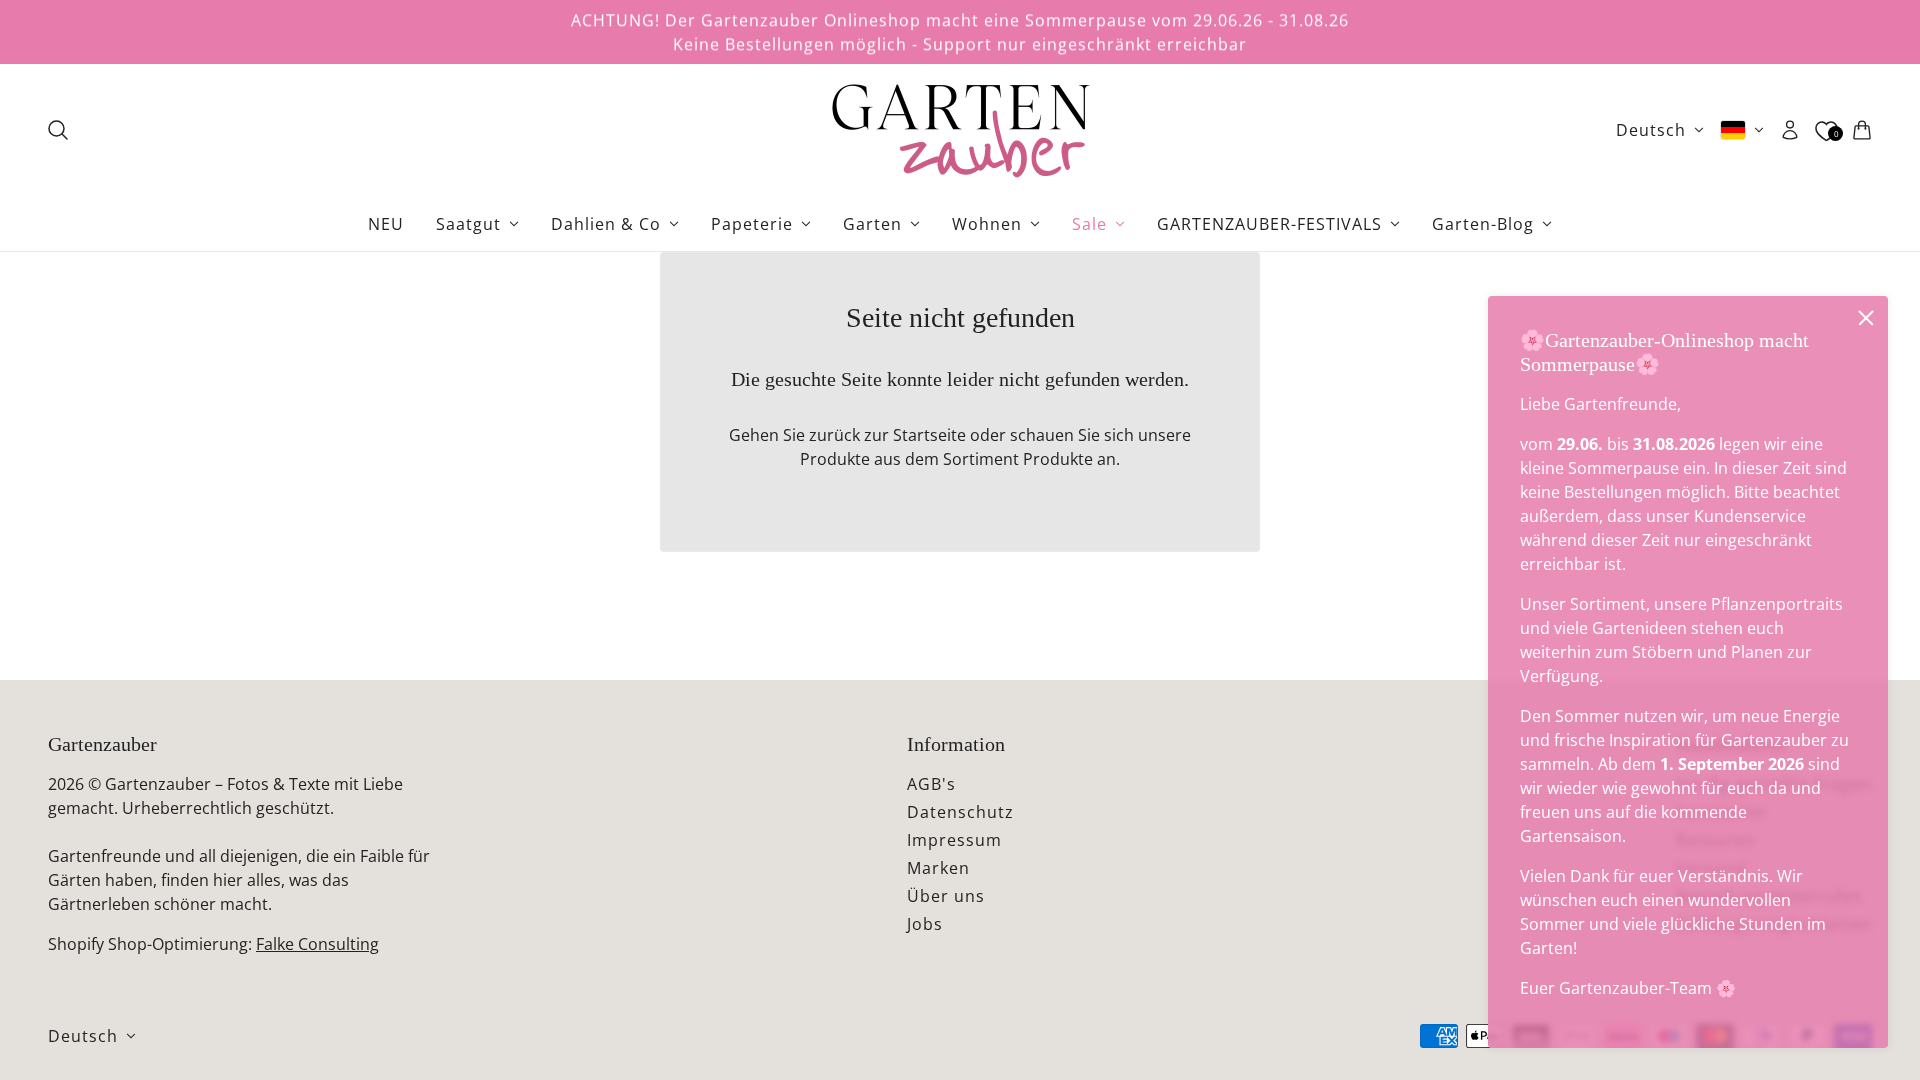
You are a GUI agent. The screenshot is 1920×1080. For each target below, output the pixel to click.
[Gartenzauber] (960, 130)
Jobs (925, 924)
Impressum (954, 840)
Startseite (929, 435)
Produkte (1058, 459)
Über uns (946, 896)
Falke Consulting (317, 944)
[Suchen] (58, 130)
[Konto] (1790, 130)
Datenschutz (960, 812)
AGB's (931, 784)
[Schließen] (1866, 318)
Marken (938, 868)
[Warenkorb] (1862, 130)
